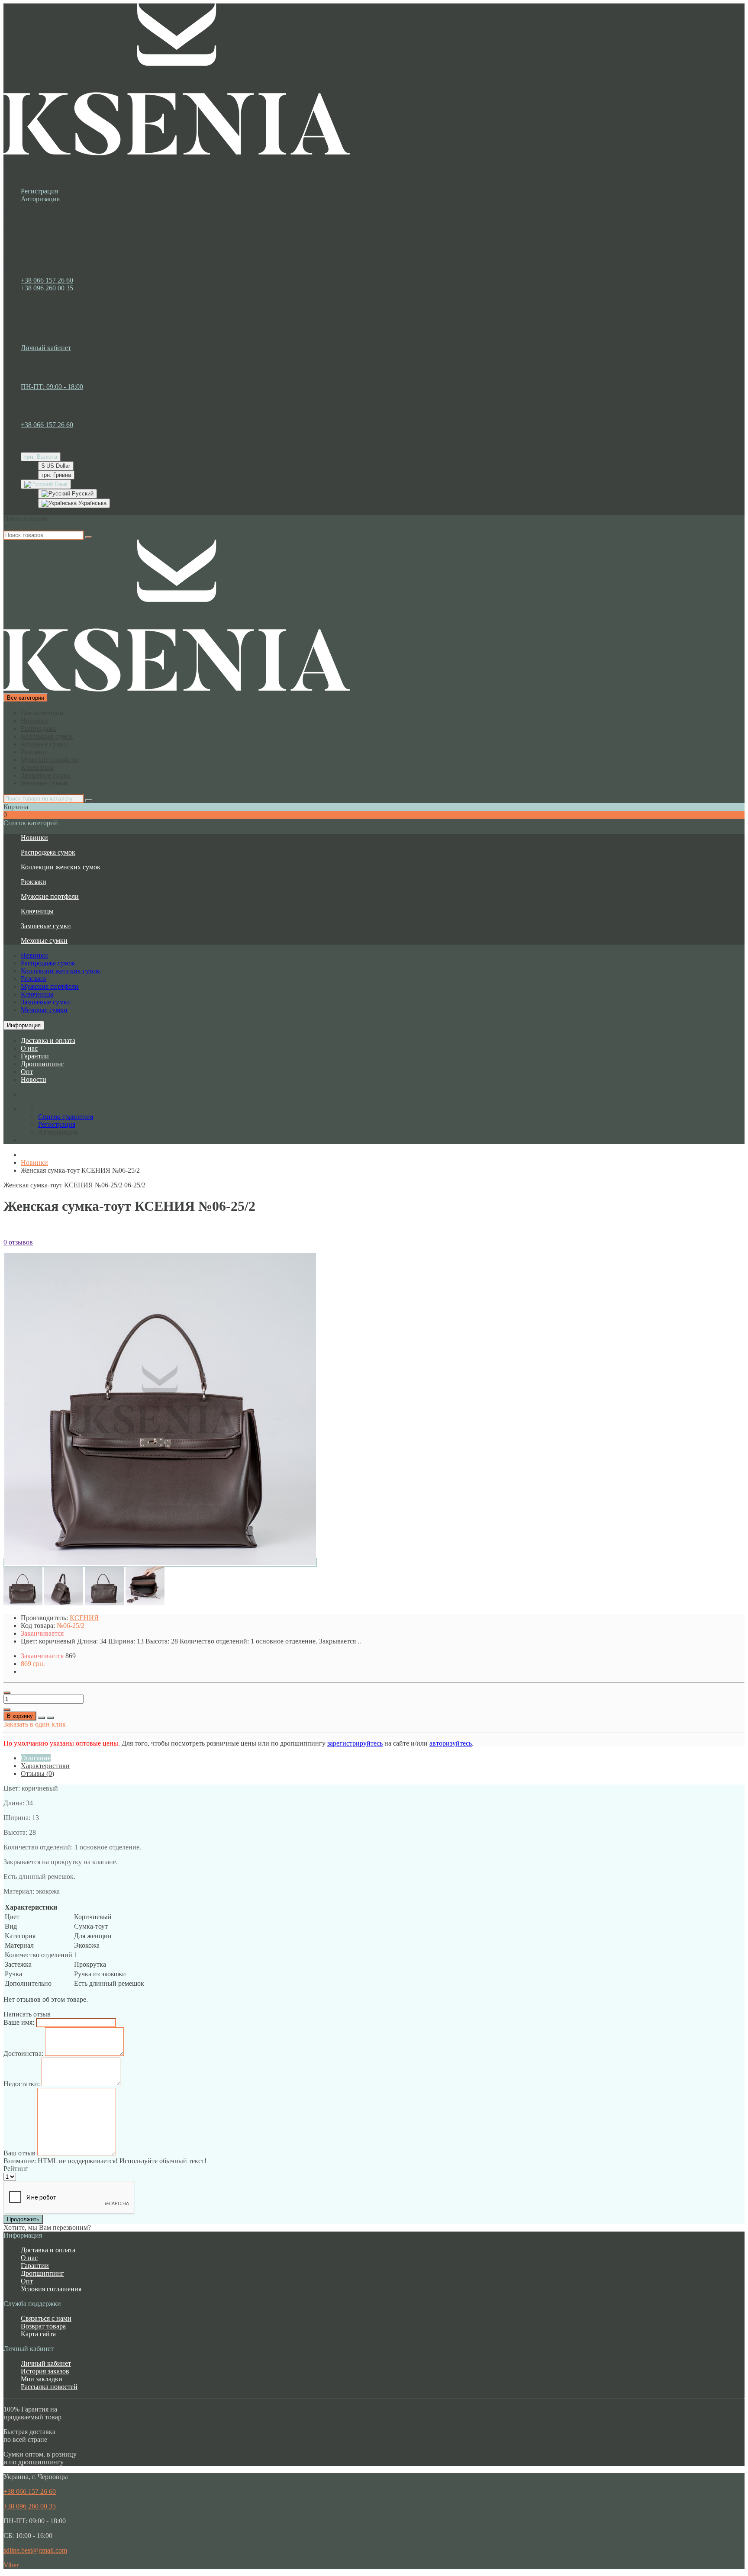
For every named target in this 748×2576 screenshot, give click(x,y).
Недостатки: (22, 2084)
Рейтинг (16, 2169)
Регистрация (39, 191)
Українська (92, 503)
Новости (34, 1079)
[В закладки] (42, 1718)
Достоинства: (23, 2053)
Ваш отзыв (19, 2153)
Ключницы (37, 767)
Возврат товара (43, 2326)
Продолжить (23, 2219)
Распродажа (38, 728)
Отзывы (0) (37, 1774)
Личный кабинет (46, 2363)
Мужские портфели (50, 760)
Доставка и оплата (48, 1040)
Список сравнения (66, 363)
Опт (27, 1072)
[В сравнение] (50, 1718)
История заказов (45, 2371)
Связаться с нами (46, 2318)
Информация (24, 1025)
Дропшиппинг (42, 1064)
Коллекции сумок (47, 736)
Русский (82, 494)
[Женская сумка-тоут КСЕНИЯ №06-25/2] (160, 1562)
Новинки (34, 721)
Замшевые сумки (46, 775)
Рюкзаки (34, 752)
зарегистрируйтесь (355, 1743)
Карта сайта (38, 2334)
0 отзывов (18, 1242)
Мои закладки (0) (64, 355)
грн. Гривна (56, 475)
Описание (36, 1758)
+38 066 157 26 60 (47, 280)
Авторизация (40, 199)
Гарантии (35, 1056)
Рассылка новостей (49, 2387)
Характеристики (45, 1766)
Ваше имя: (19, 2022)
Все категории (42, 713)
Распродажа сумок (48, 852)
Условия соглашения (51, 2289)
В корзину (20, 1716)
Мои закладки (42, 2379)
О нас (29, 1048)
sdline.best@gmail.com (35, 2550)
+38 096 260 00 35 (47, 288)
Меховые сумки (44, 783)
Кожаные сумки (44, 744)
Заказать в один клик (35, 1724)
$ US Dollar (56, 466)
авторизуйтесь (451, 1743)
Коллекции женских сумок (61, 867)
